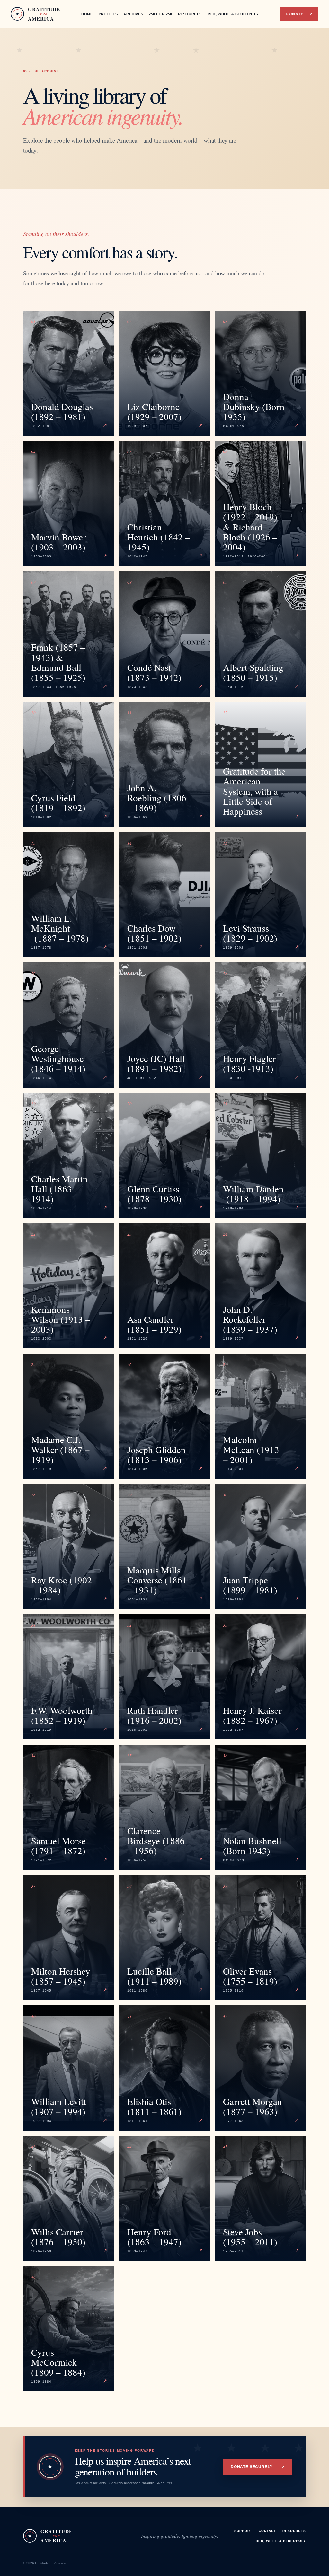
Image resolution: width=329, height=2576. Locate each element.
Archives (133, 14)
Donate (299, 14)
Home (87, 14)
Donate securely (258, 2467)
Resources (190, 14)
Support (243, 2531)
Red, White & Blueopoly (233, 14)
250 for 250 (160, 14)
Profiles (108, 14)
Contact (267, 2531)
